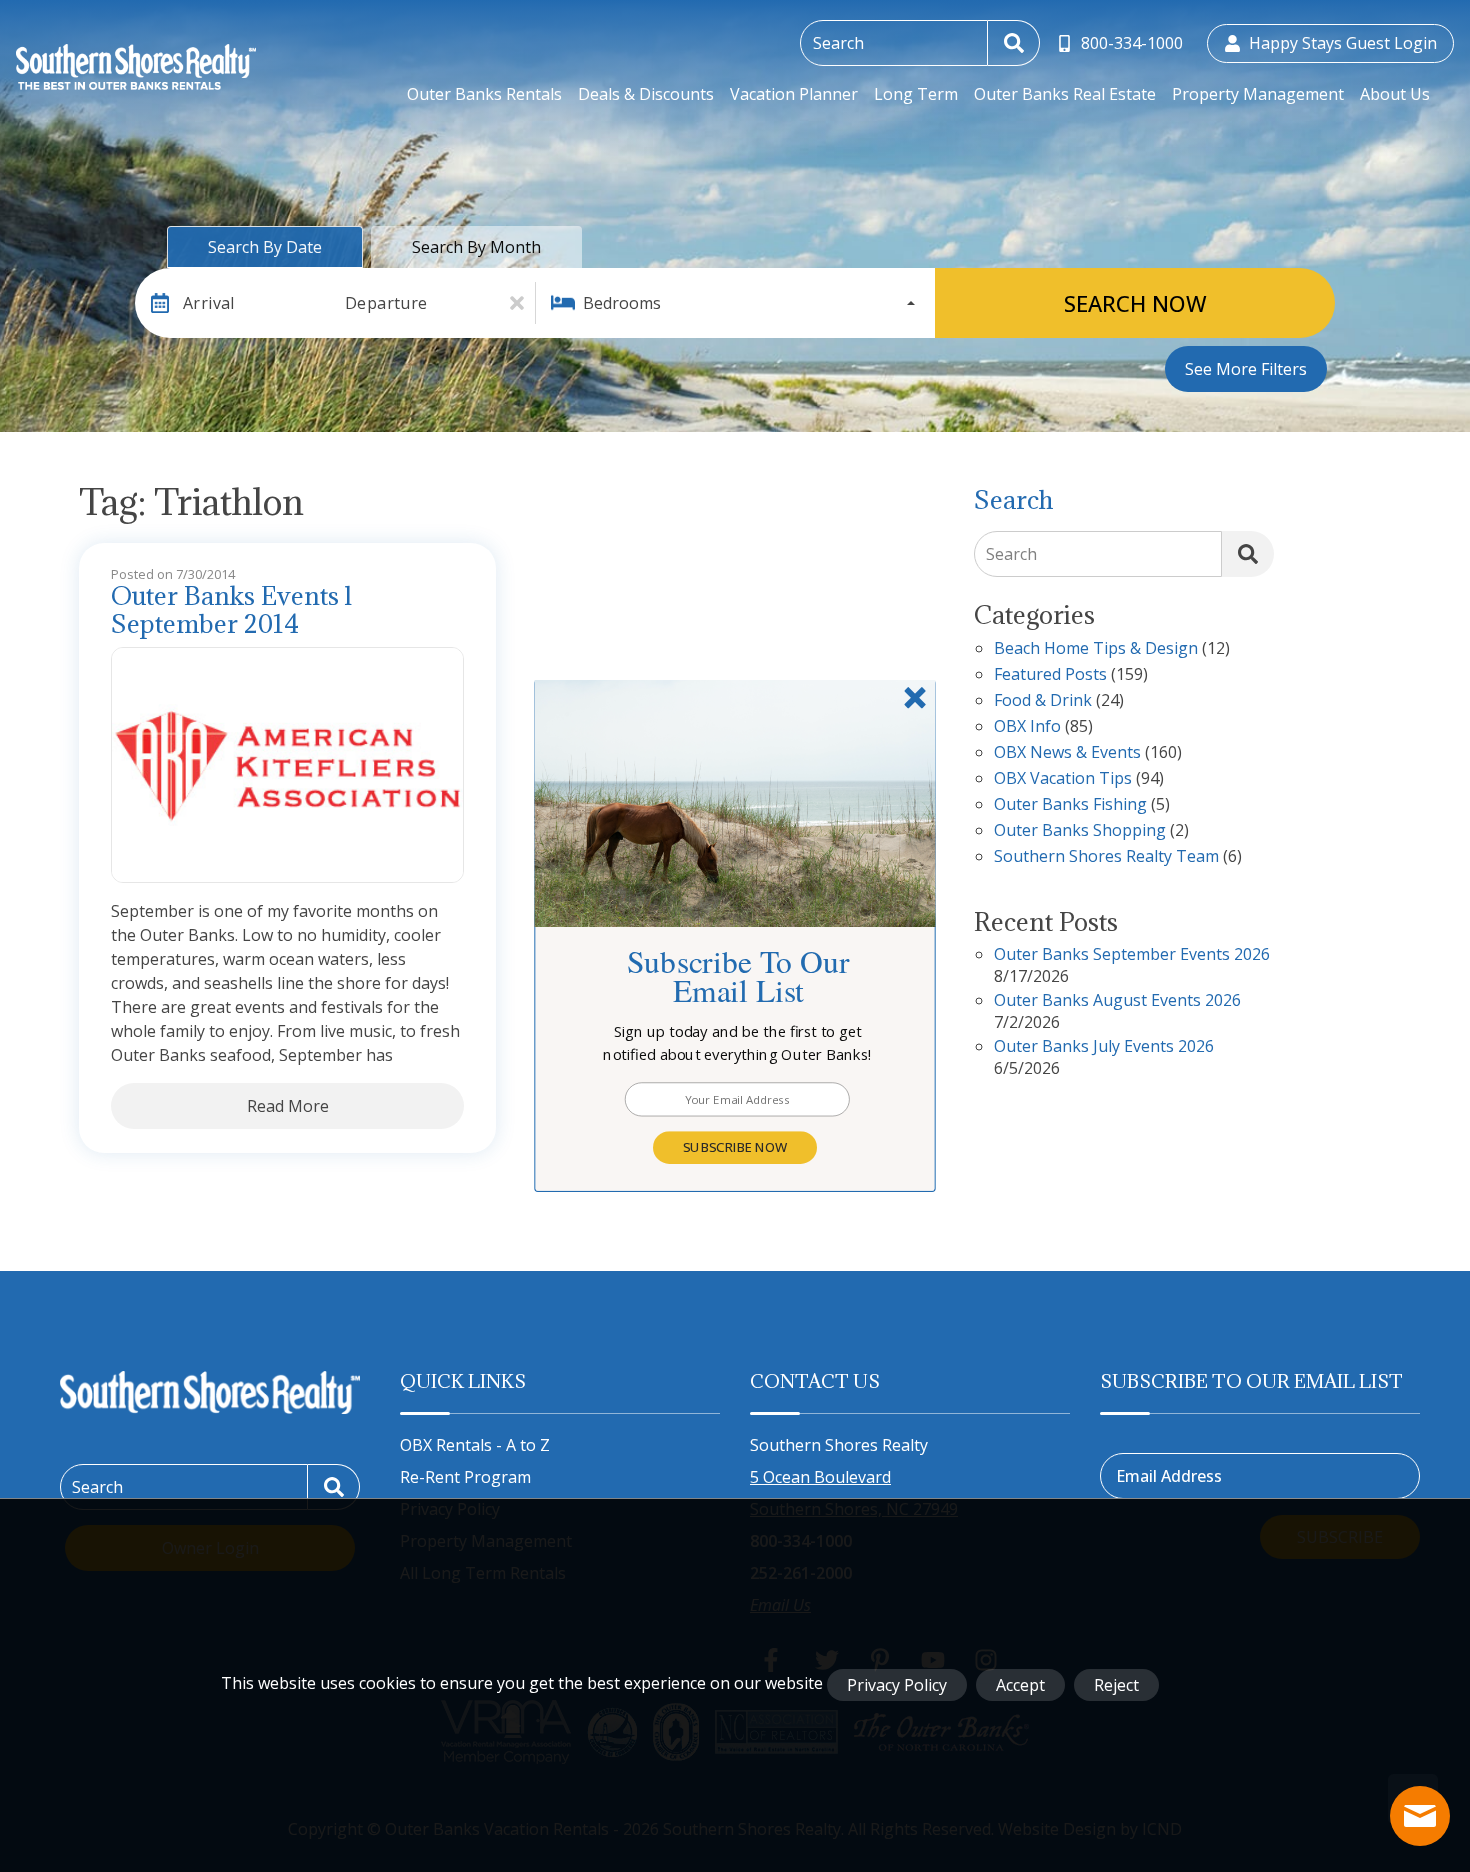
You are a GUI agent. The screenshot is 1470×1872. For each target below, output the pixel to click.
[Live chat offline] (1420, 1816)
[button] (738, 1043)
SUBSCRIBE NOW (734, 1147)
